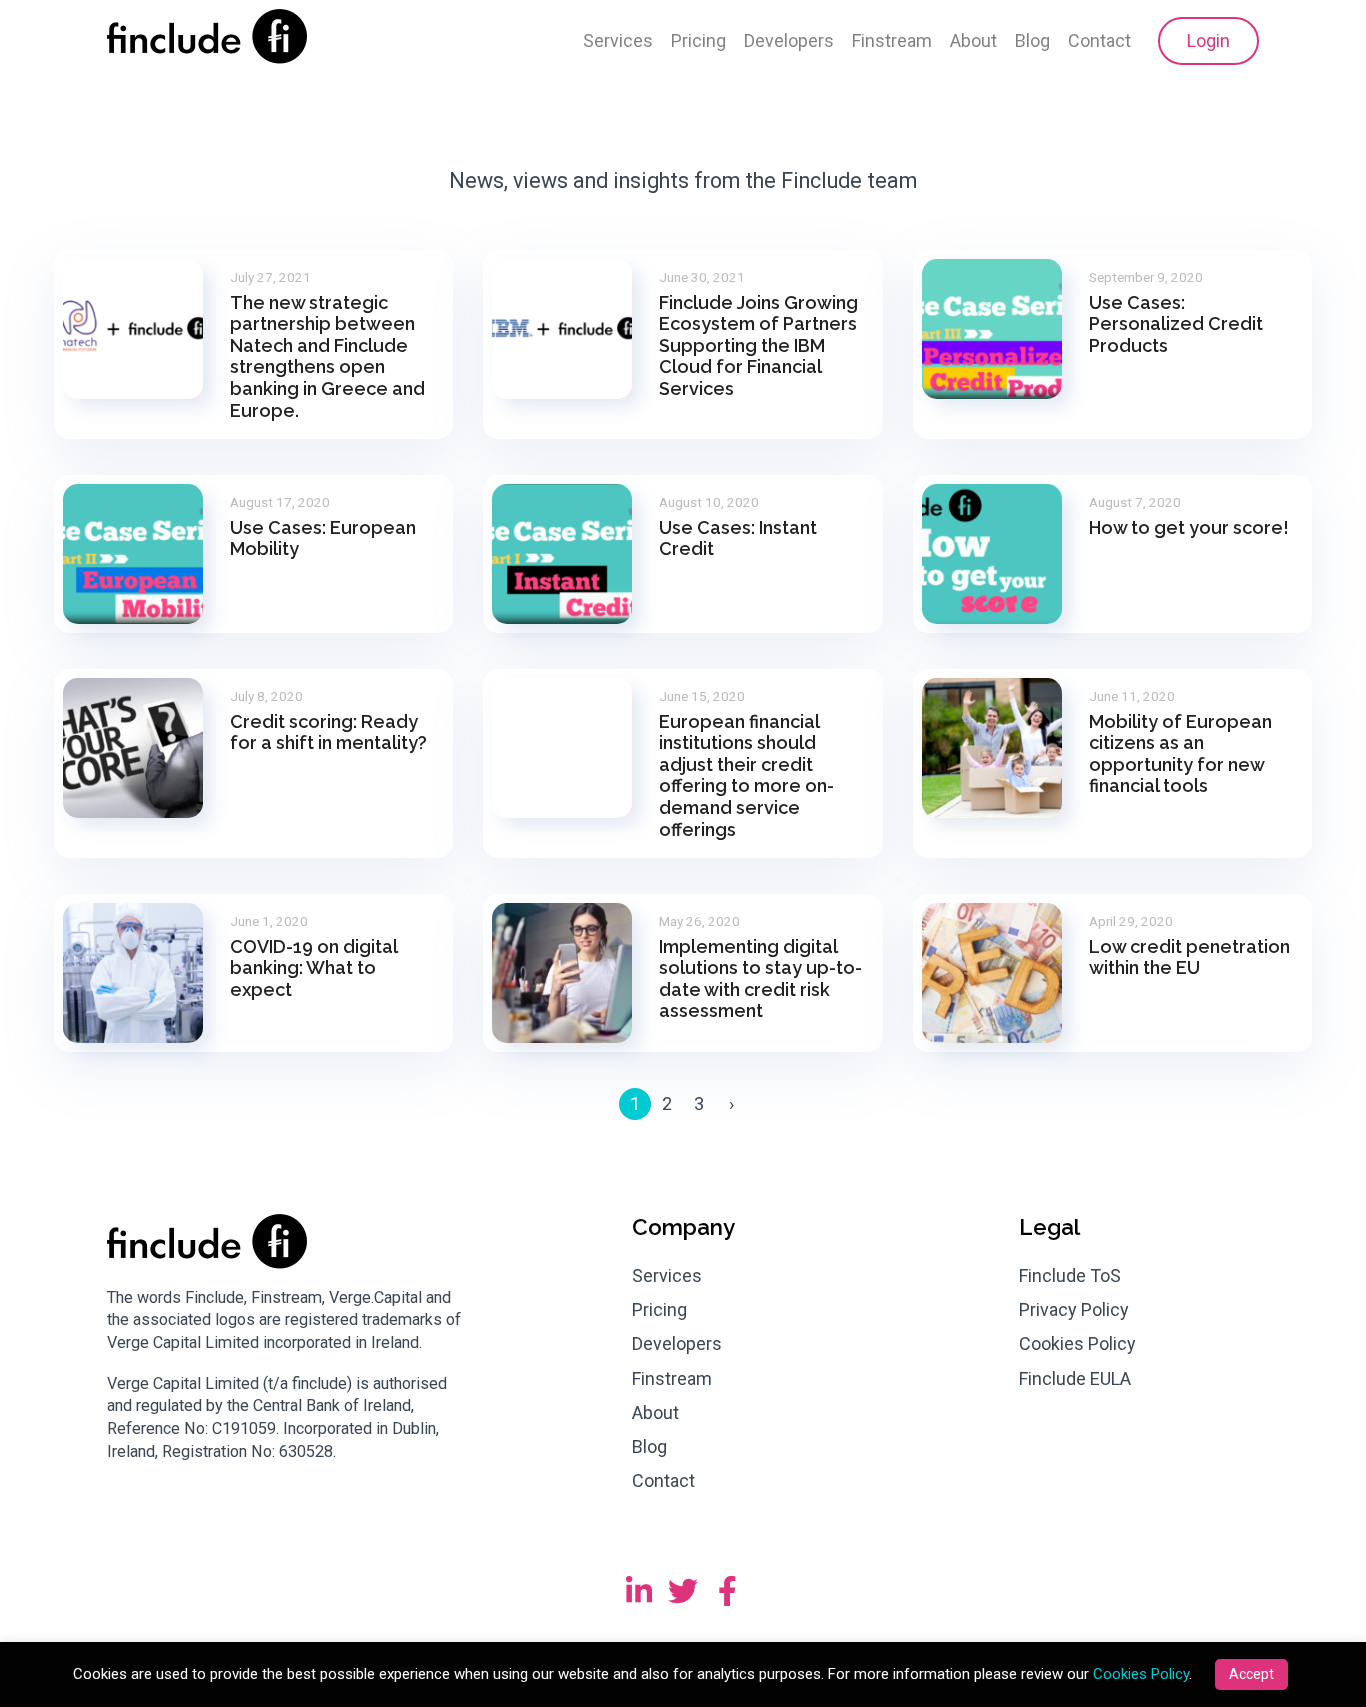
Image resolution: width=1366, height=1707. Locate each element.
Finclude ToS (1070, 1275)
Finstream (892, 40)
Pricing (698, 40)
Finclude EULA (1075, 1378)
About (973, 40)
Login (1208, 40)
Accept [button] (1251, 1674)
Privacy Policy (1074, 1309)
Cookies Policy (1077, 1343)
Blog (1032, 40)
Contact (1099, 40)
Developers (789, 40)
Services (618, 40)
